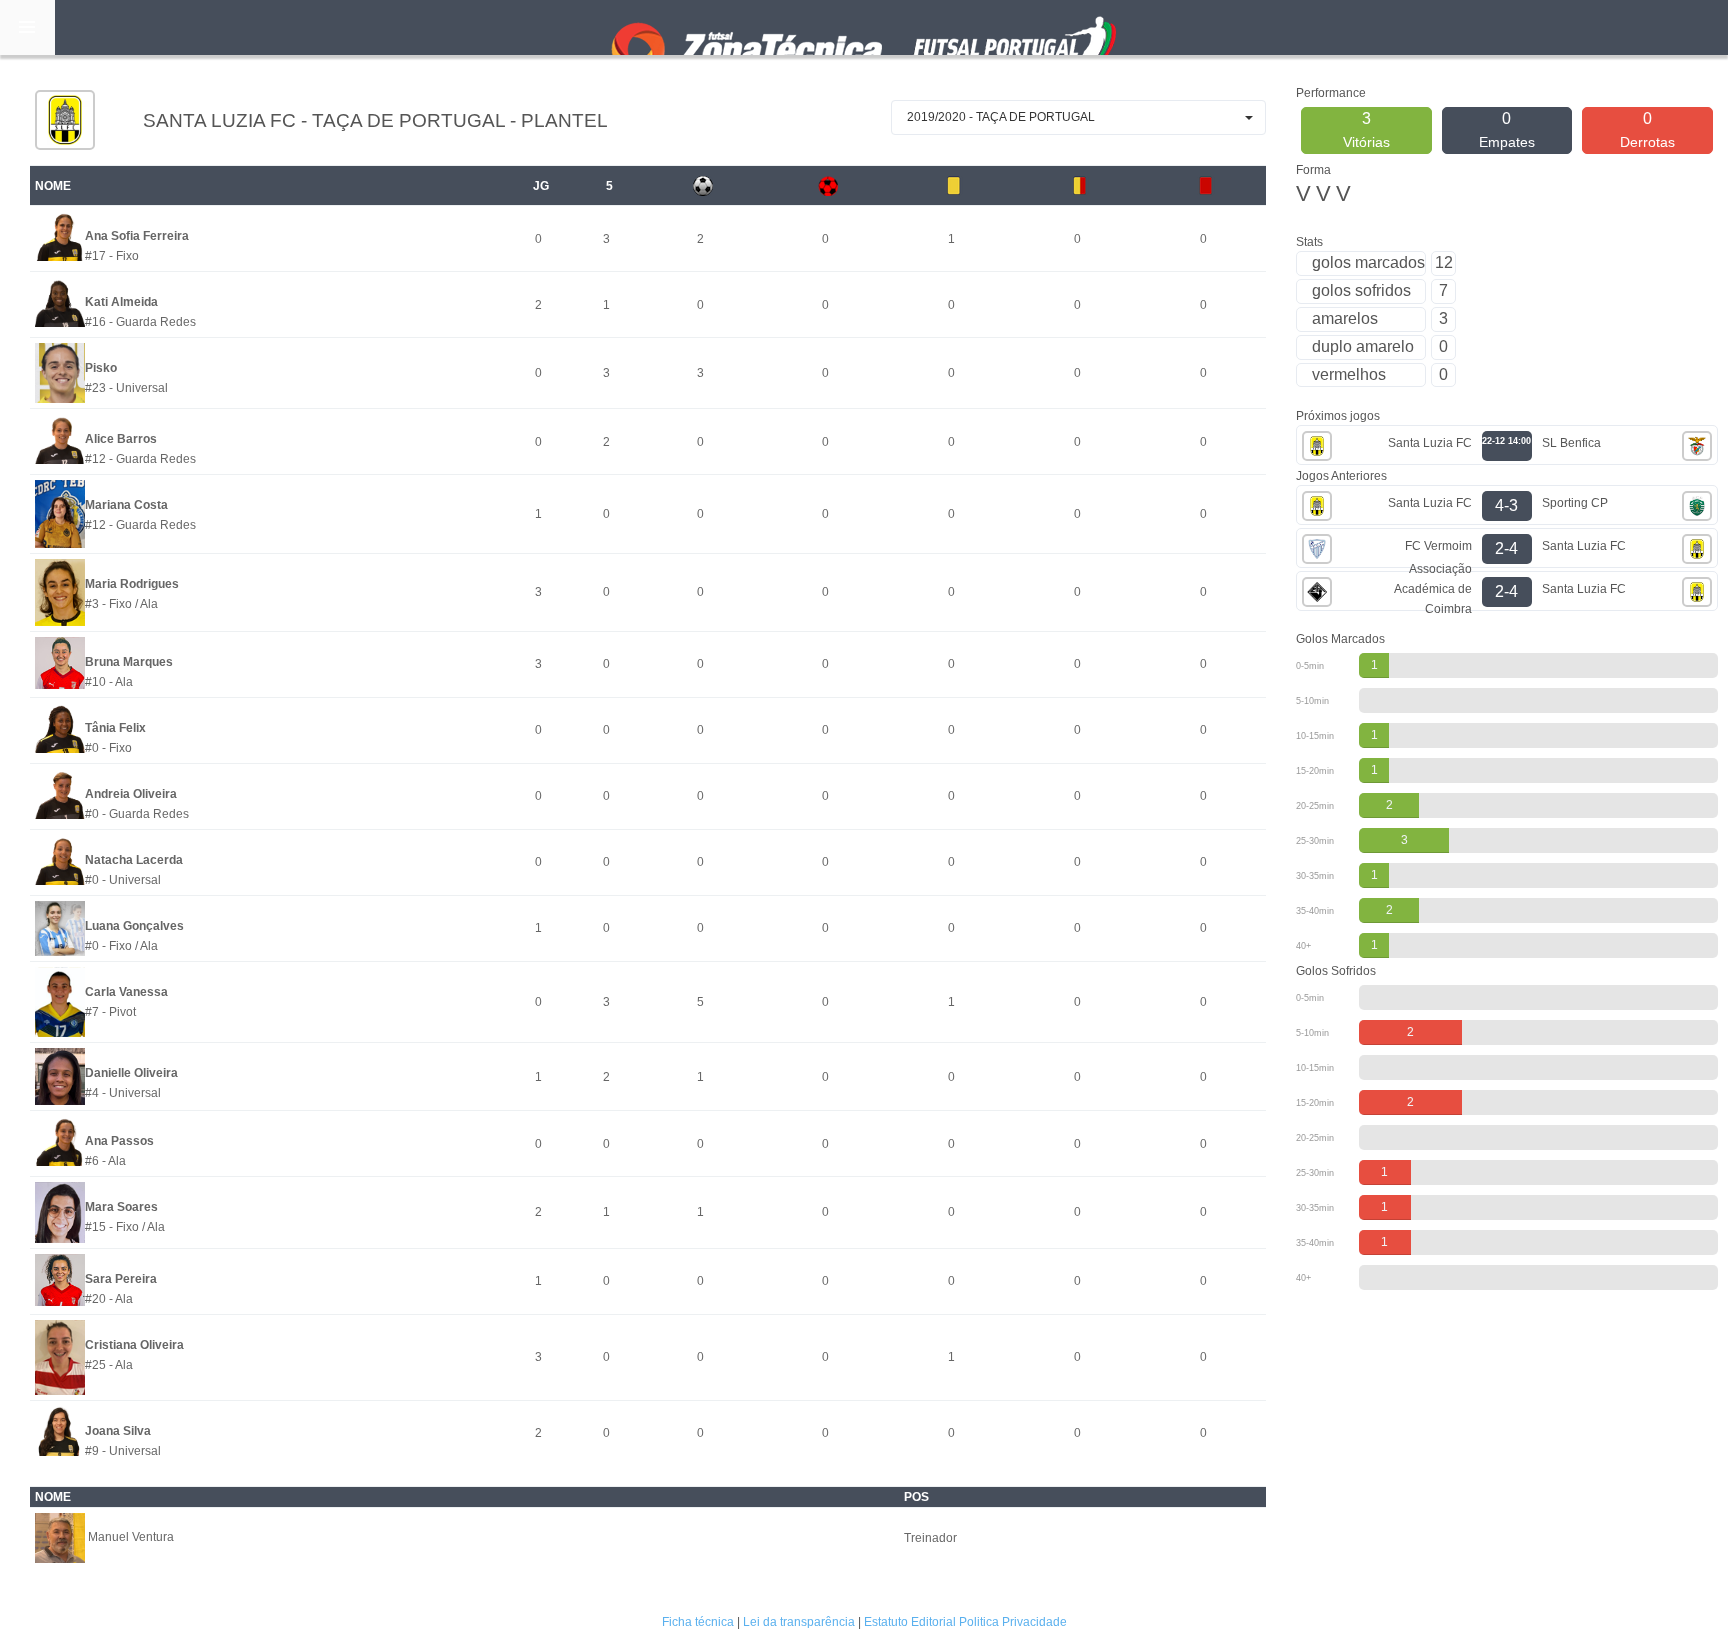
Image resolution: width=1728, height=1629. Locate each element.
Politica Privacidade (1013, 1622)
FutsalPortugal (864, 27)
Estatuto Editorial (910, 1622)
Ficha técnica (698, 1622)
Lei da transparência (799, 1622)
